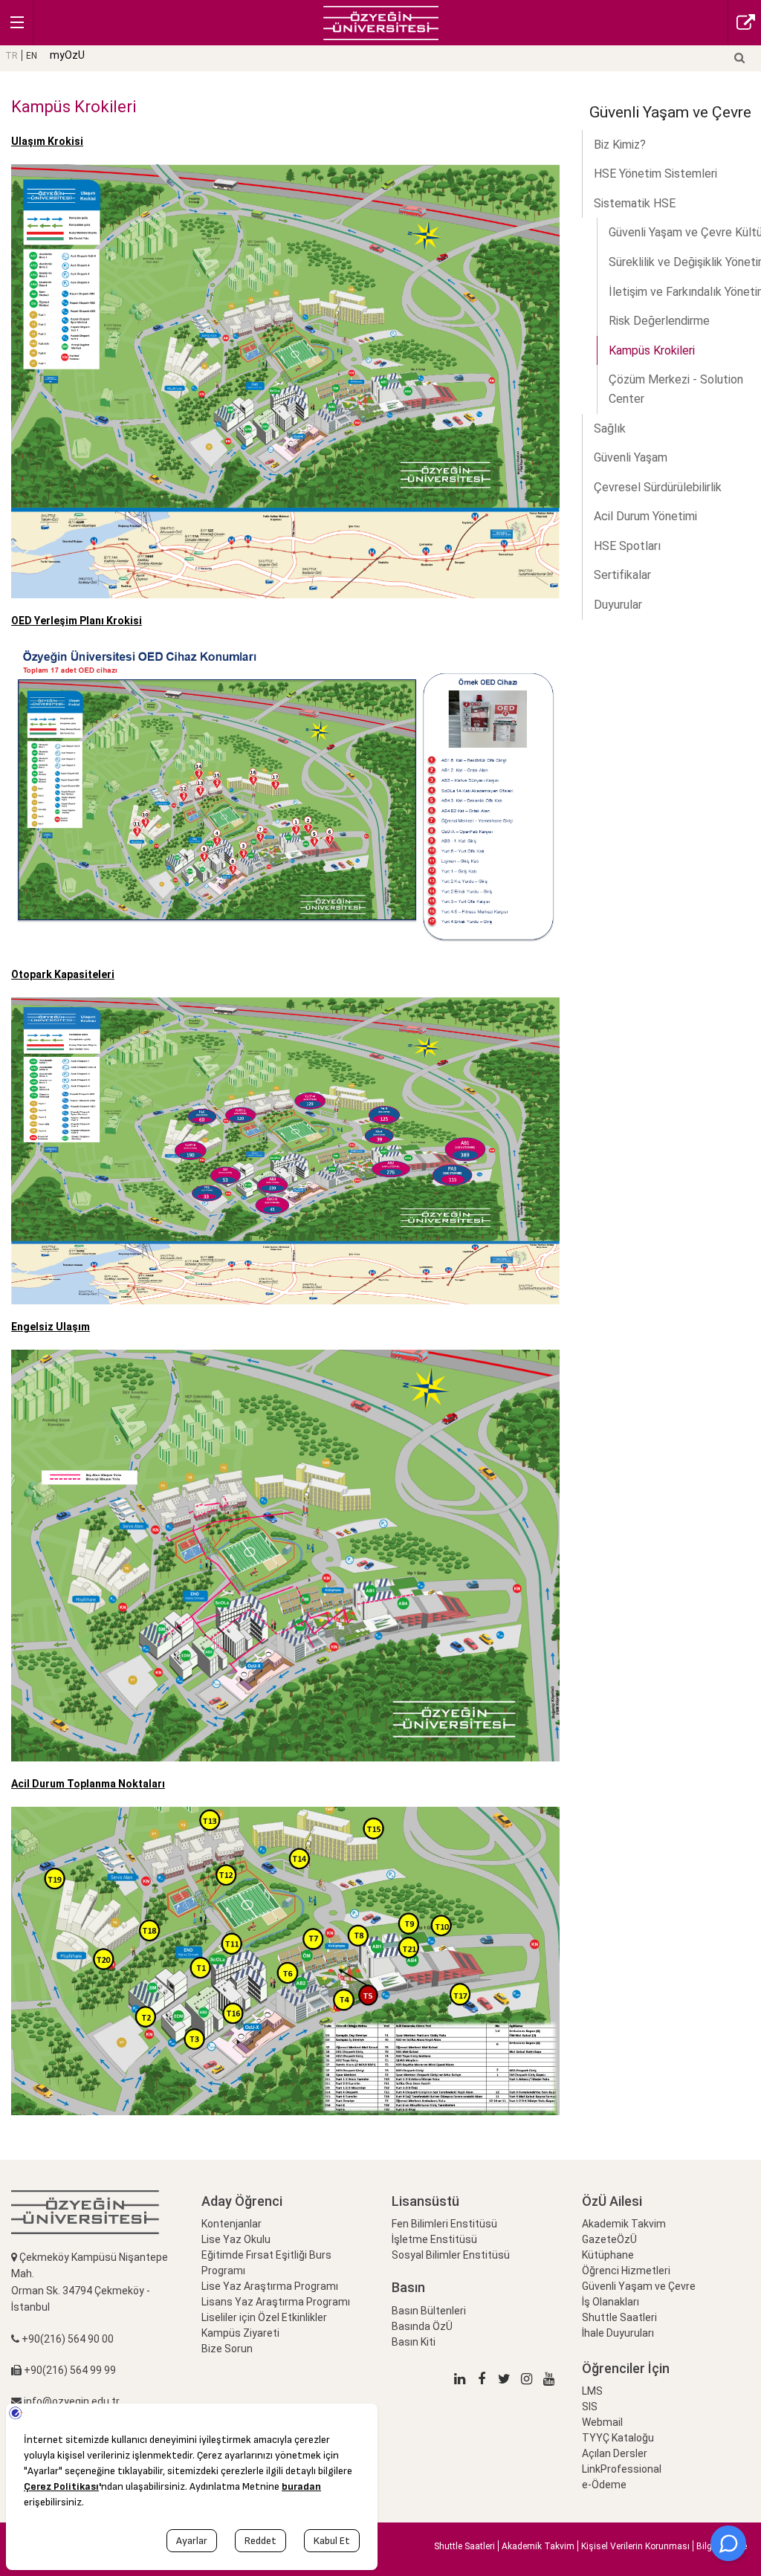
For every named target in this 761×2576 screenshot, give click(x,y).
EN (32, 56)
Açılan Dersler (615, 2453)
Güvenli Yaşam (631, 457)
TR (12, 56)
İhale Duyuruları (618, 2333)
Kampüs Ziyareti (240, 2333)
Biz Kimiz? (620, 145)
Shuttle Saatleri (619, 2317)
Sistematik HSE (635, 203)
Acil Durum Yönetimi (645, 516)
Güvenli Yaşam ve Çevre (639, 2286)
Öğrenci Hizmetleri (626, 2271)
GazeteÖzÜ (609, 2239)
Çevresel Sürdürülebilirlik (658, 487)
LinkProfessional (622, 2469)
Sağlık (610, 428)
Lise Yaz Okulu (236, 2239)
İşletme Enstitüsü (434, 2239)
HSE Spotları (627, 546)
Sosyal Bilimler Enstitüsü (451, 2255)
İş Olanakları (611, 2302)
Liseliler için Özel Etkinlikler (264, 2317)
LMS (592, 2391)
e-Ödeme (604, 2485)
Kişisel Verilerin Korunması (635, 2546)
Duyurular (618, 605)
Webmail (602, 2422)
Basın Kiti (414, 2342)
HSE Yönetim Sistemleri (655, 174)
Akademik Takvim (624, 2224)
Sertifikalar (622, 575)
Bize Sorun (227, 2349)
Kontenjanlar (231, 2224)
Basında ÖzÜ (422, 2326)
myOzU (67, 55)
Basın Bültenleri (429, 2311)
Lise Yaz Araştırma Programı (270, 2286)
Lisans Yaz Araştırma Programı (276, 2302)
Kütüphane (608, 2255)
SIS (590, 2407)
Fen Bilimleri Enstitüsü (444, 2224)
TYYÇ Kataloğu (618, 2438)
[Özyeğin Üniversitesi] (381, 22)
